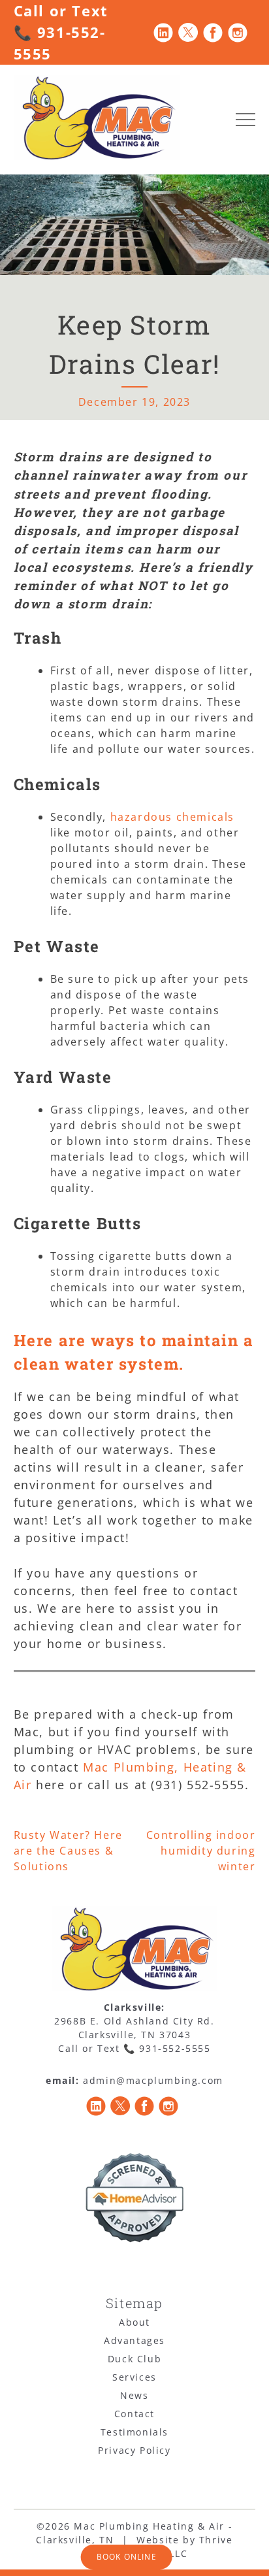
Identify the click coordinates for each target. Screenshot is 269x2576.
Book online (127, 2557)
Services (134, 2377)
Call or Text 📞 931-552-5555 (61, 32)
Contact (134, 2414)
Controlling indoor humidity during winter (201, 1851)
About (134, 2322)
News (134, 2395)
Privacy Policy (134, 2450)
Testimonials (134, 2432)
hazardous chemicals (170, 817)
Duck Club (134, 2359)
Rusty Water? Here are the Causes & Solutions (68, 1851)
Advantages (134, 2340)
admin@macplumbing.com (153, 2080)
